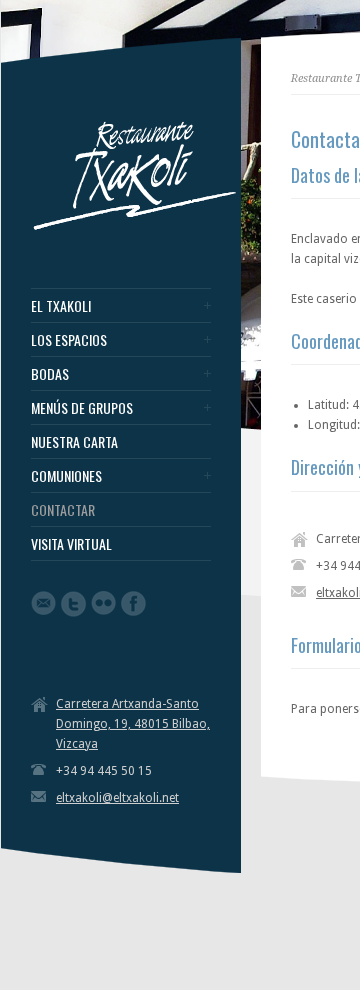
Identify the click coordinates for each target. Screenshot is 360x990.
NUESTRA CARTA (74, 442)
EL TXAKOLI (61, 306)
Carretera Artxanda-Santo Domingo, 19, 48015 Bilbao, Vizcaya (133, 724)
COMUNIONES (66, 476)
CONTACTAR (63, 510)
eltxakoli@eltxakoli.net (117, 798)
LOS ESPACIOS (69, 340)
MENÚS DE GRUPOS (82, 408)
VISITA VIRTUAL (71, 544)
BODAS (50, 374)
